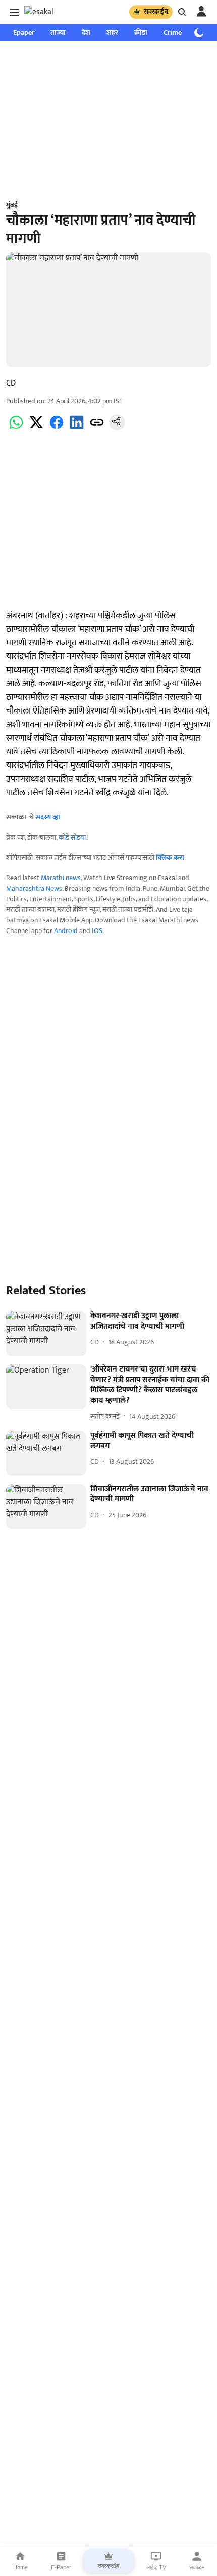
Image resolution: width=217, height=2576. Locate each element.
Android (66, 931)
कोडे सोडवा (72, 837)
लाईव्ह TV (156, 2567)
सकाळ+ (197, 2567)
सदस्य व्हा (48, 817)
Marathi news (61, 878)
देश (86, 33)
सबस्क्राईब (156, 12)
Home (20, 2567)
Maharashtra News (34, 888)
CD (11, 383)
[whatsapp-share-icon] (16, 428)
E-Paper (61, 2567)
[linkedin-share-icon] (77, 428)
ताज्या (58, 33)
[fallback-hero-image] (46, 1334)
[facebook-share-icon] (57, 428)
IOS (97, 931)
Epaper (24, 33)
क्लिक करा (170, 858)
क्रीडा (141, 33)
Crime (173, 33)
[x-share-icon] (36, 428)
